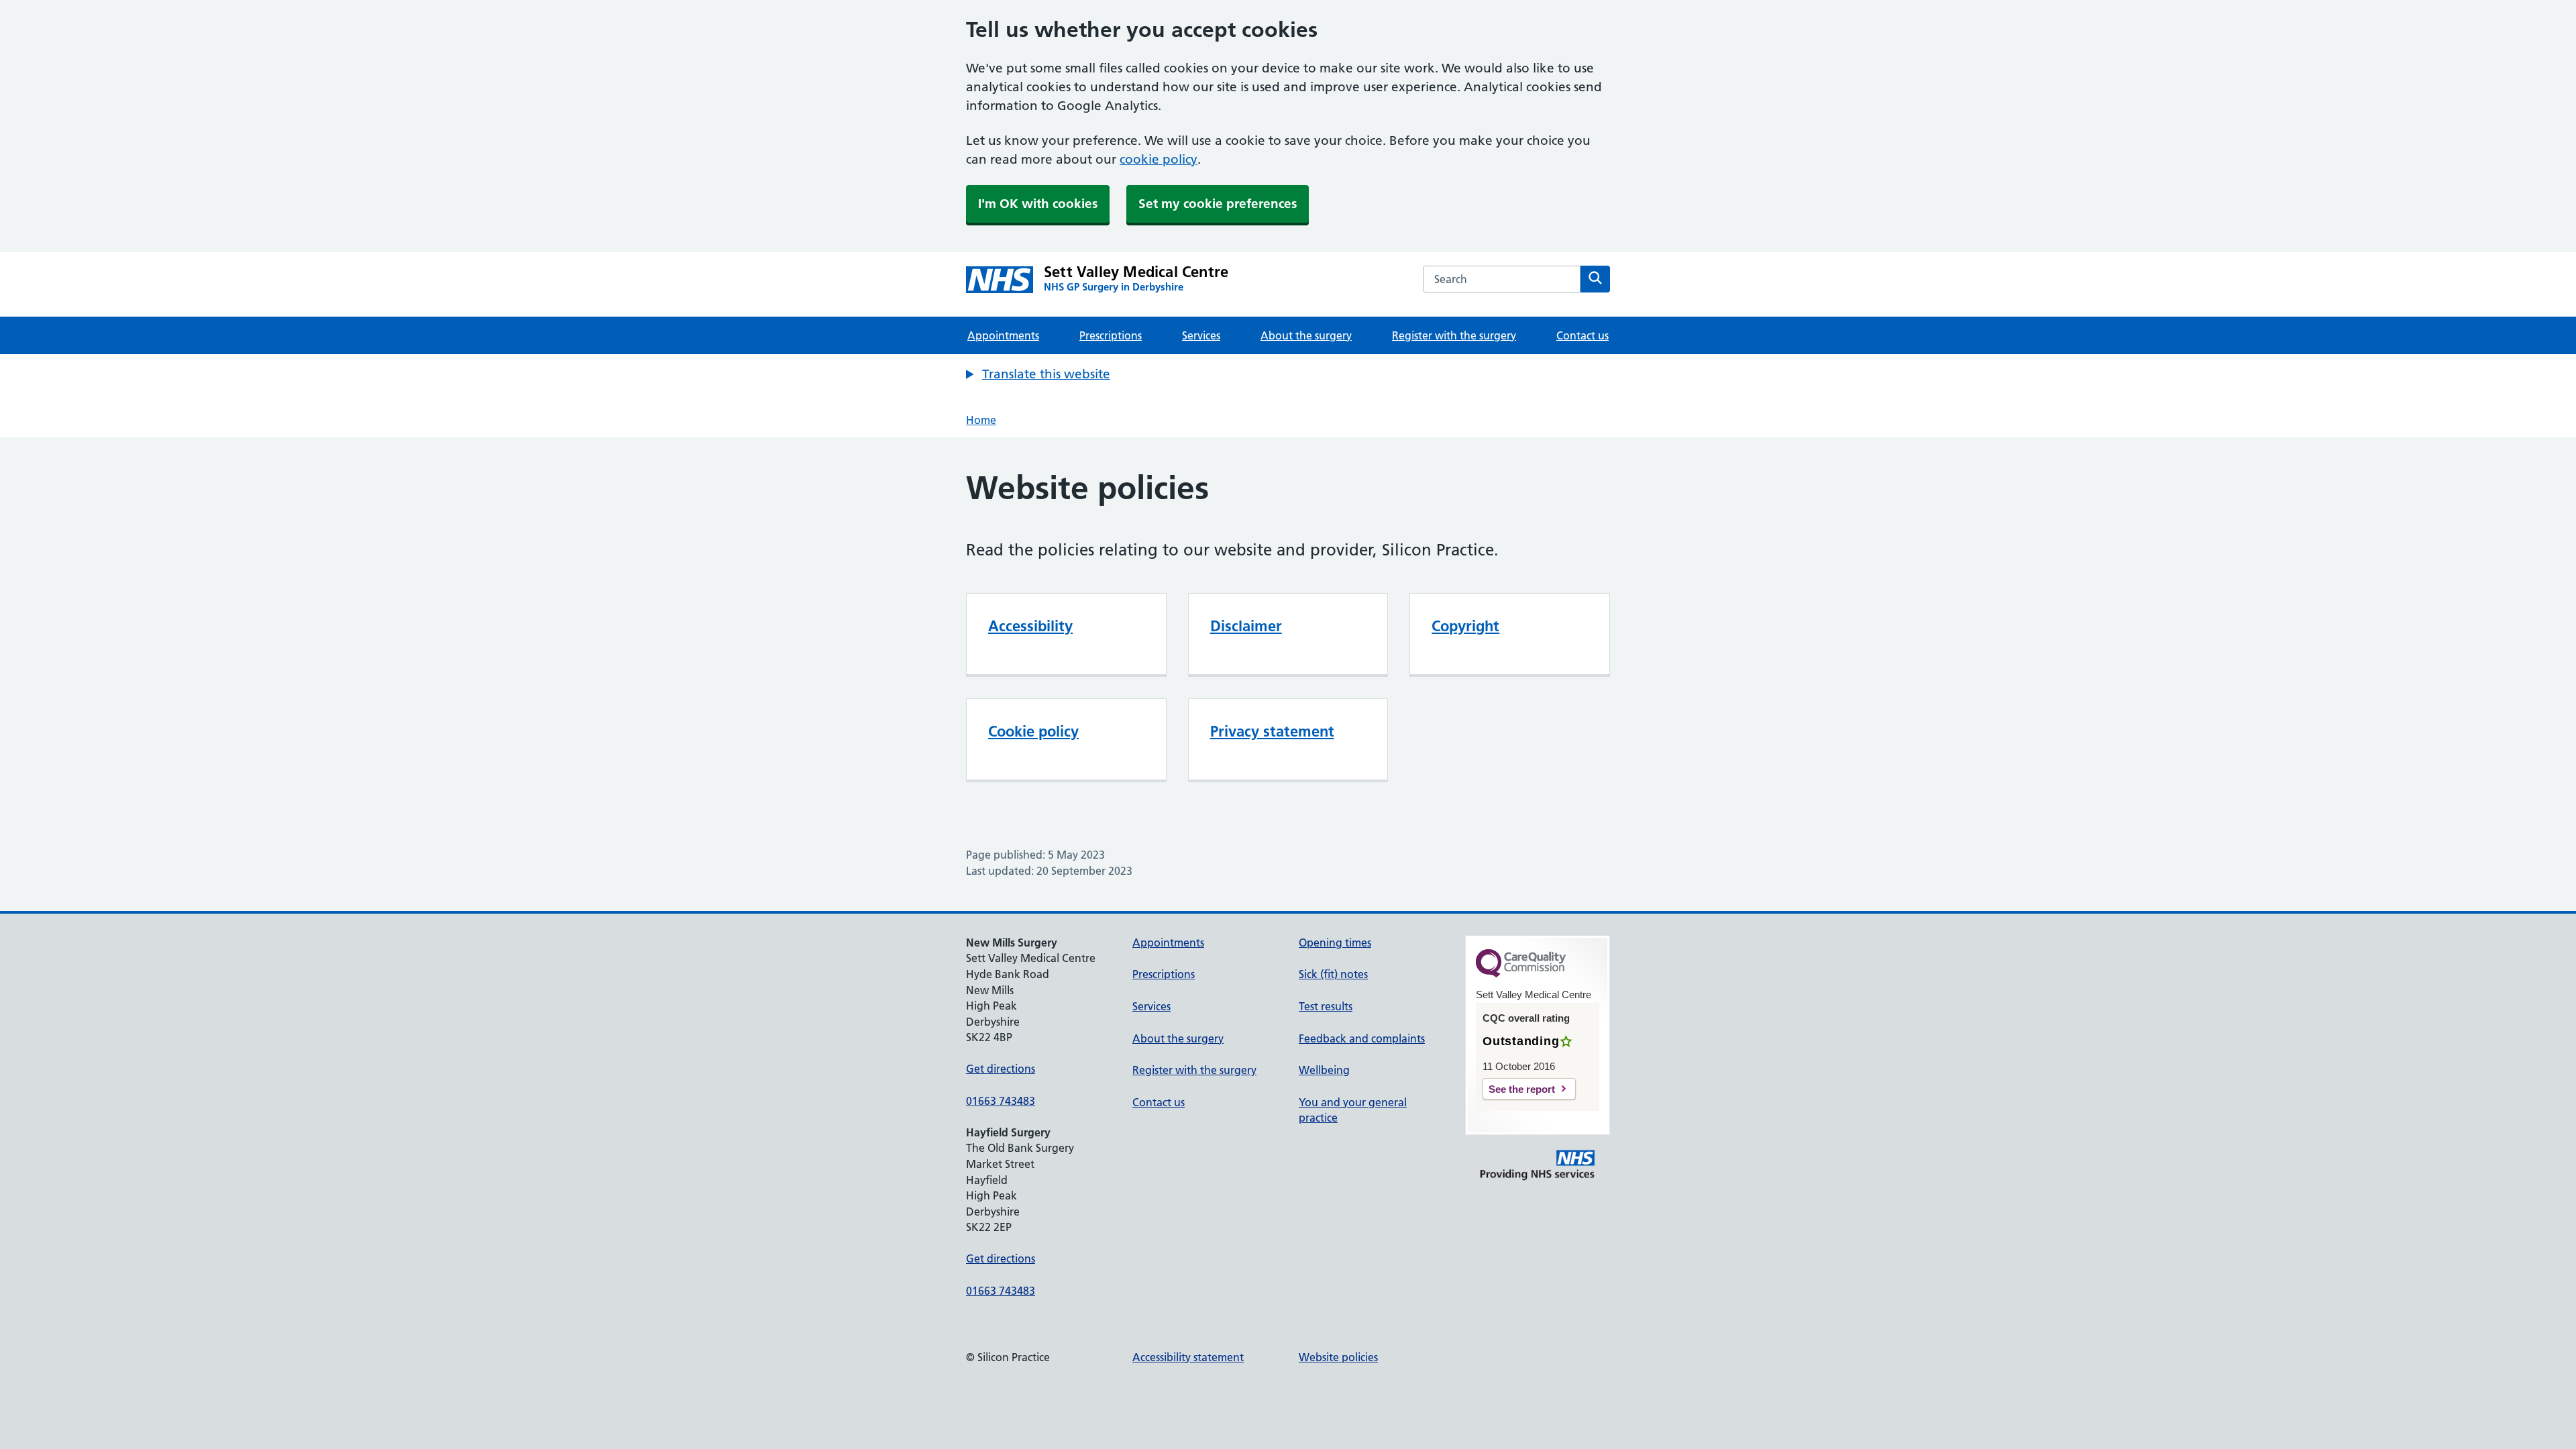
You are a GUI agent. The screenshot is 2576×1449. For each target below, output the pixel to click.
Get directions (1001, 1069)
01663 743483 (1001, 1101)
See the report (1522, 1089)
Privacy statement (1272, 731)
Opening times (1335, 943)
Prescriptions (1111, 335)
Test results (1326, 1006)
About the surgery (1306, 335)
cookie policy (1159, 159)
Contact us (1582, 335)
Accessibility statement (1188, 1357)
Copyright (1465, 626)
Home (981, 420)
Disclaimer (1246, 626)
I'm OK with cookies (1038, 204)
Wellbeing (1324, 1070)
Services (1201, 335)
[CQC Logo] (1521, 974)
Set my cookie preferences (1218, 204)
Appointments (1003, 335)
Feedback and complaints (1362, 1038)
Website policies (1338, 1357)
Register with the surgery (1454, 335)
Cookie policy (1033, 731)
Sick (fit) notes (1333, 974)
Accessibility (1030, 626)
